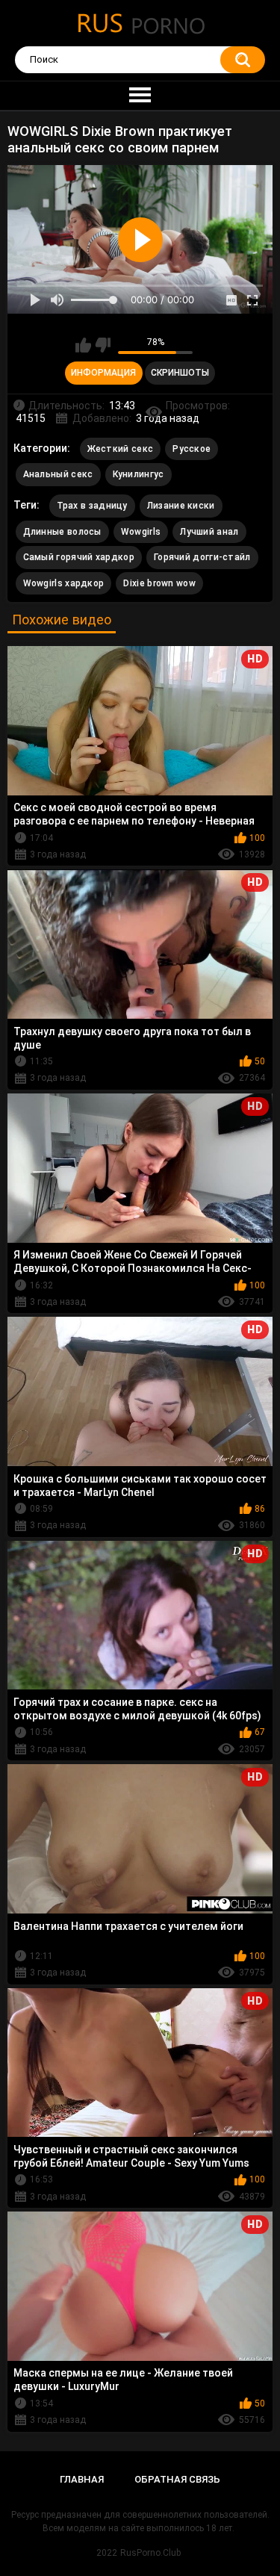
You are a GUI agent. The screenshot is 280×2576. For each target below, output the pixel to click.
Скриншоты (180, 373)
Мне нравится (83, 345)
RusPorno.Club (150, 2553)
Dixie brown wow (159, 583)
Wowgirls (141, 532)
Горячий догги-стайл (202, 557)
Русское (192, 449)
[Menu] (140, 96)
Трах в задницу (92, 506)
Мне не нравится (103, 345)
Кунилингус (139, 474)
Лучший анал (209, 532)
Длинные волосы (62, 532)
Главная (82, 2479)
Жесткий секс (121, 449)
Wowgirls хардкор (64, 583)
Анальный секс (58, 474)
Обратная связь (177, 2479)
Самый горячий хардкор (79, 557)
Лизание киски (181, 506)
